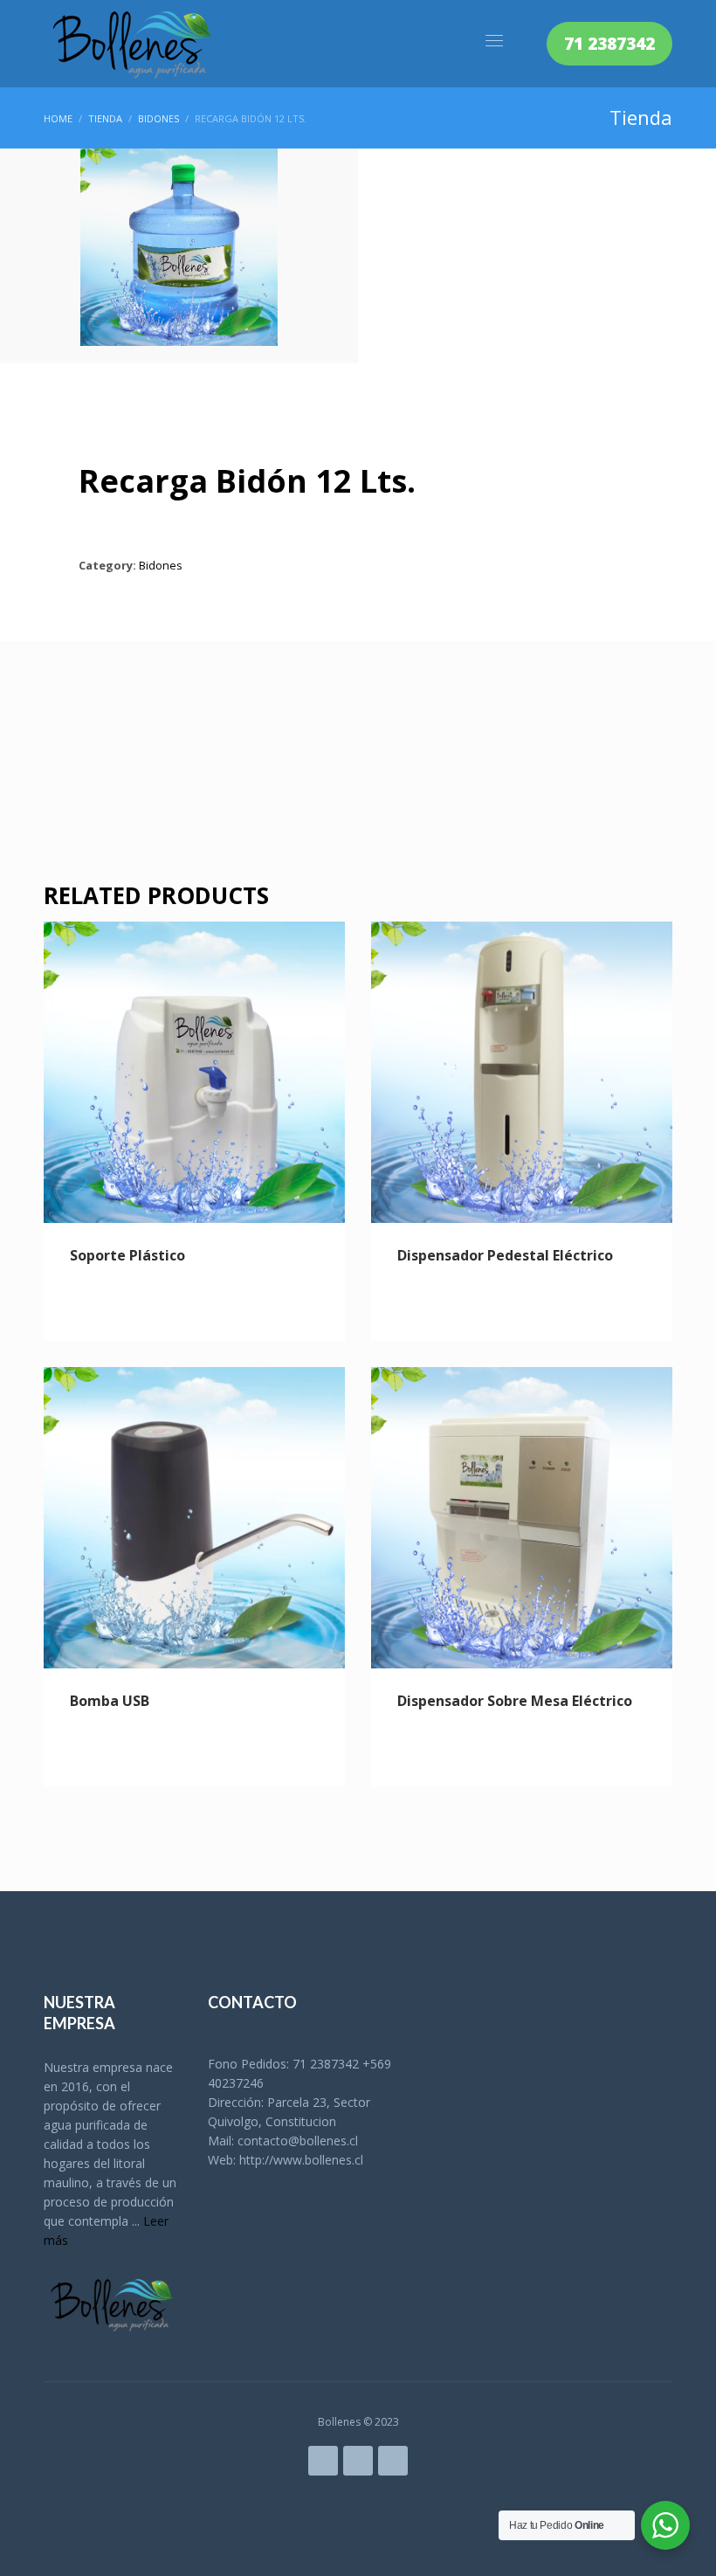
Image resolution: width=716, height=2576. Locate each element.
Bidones (161, 565)
